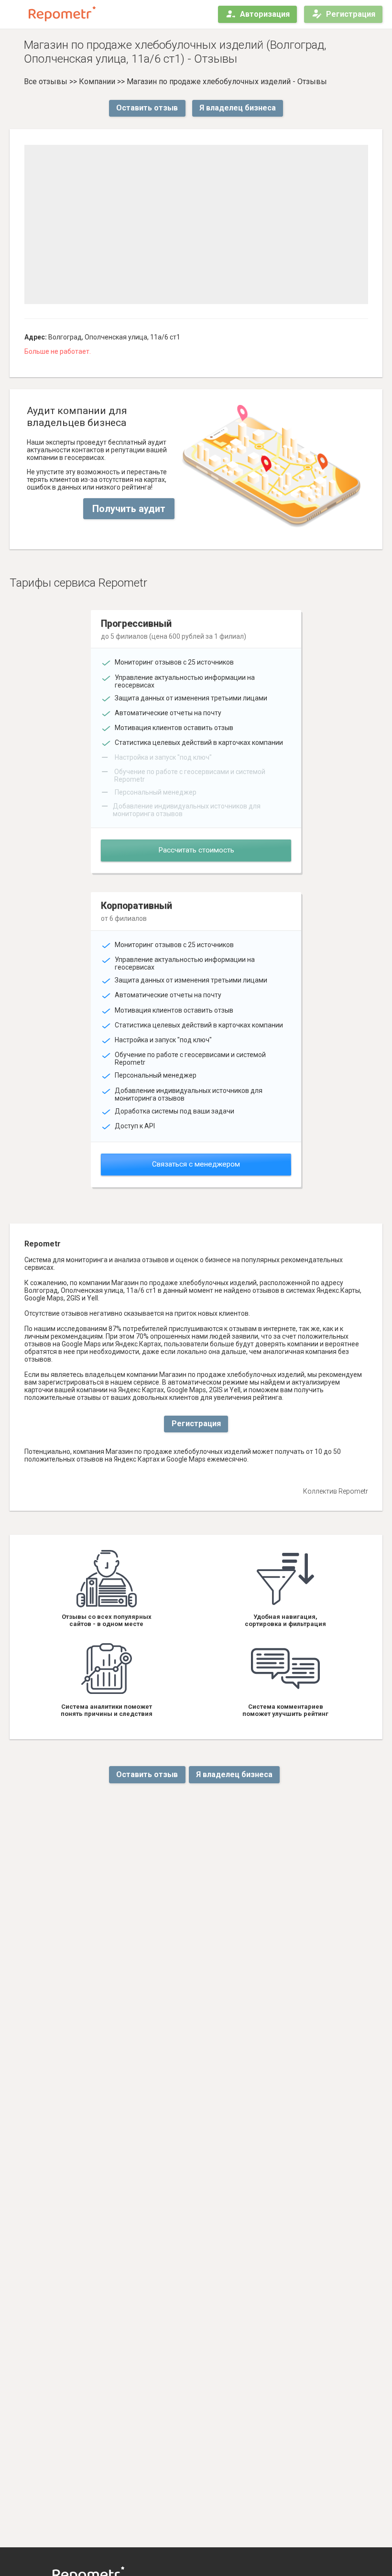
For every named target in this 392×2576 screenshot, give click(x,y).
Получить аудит (129, 509)
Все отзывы (46, 82)
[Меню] (15, 14)
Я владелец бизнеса (238, 108)
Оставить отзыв (147, 108)
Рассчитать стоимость (196, 850)
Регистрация (351, 14)
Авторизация (265, 14)
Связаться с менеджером (196, 1164)
